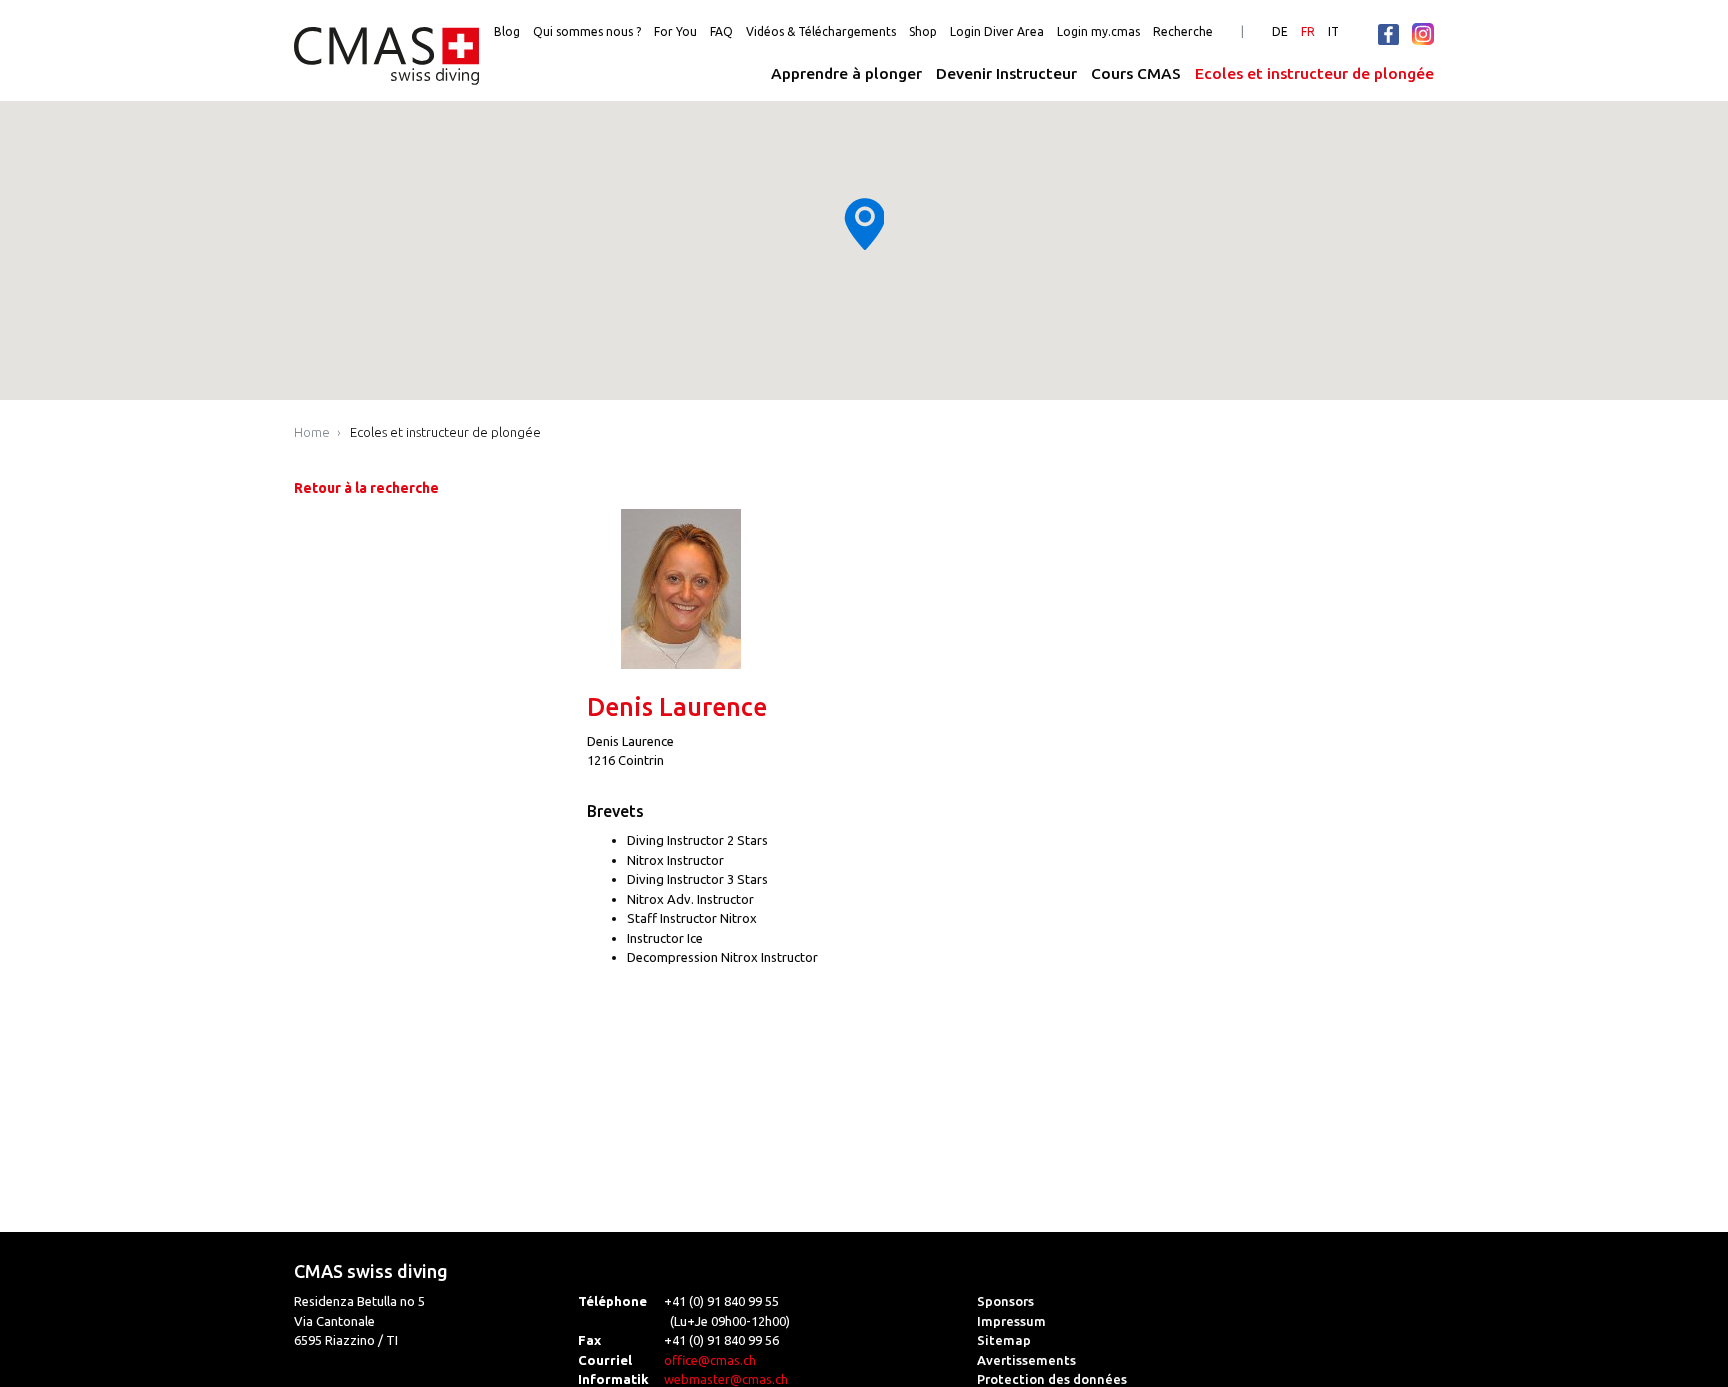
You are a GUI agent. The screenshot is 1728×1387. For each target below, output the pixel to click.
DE (1280, 31)
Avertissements (1026, 1360)
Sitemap (1004, 1340)
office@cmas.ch (710, 1360)
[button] (864, 224)
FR (1308, 31)
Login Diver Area (997, 31)
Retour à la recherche (366, 488)
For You (675, 31)
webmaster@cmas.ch (726, 1379)
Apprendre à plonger (846, 73)
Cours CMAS (1136, 73)
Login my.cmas (1098, 31)
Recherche (1183, 31)
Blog (507, 31)
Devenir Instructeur (1006, 73)
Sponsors (1005, 1301)
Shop (923, 31)
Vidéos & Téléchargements (821, 31)
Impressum (1011, 1321)
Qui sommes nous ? (587, 31)
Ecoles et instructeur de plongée (1314, 73)
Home (312, 432)
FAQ (721, 31)
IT (1333, 31)
